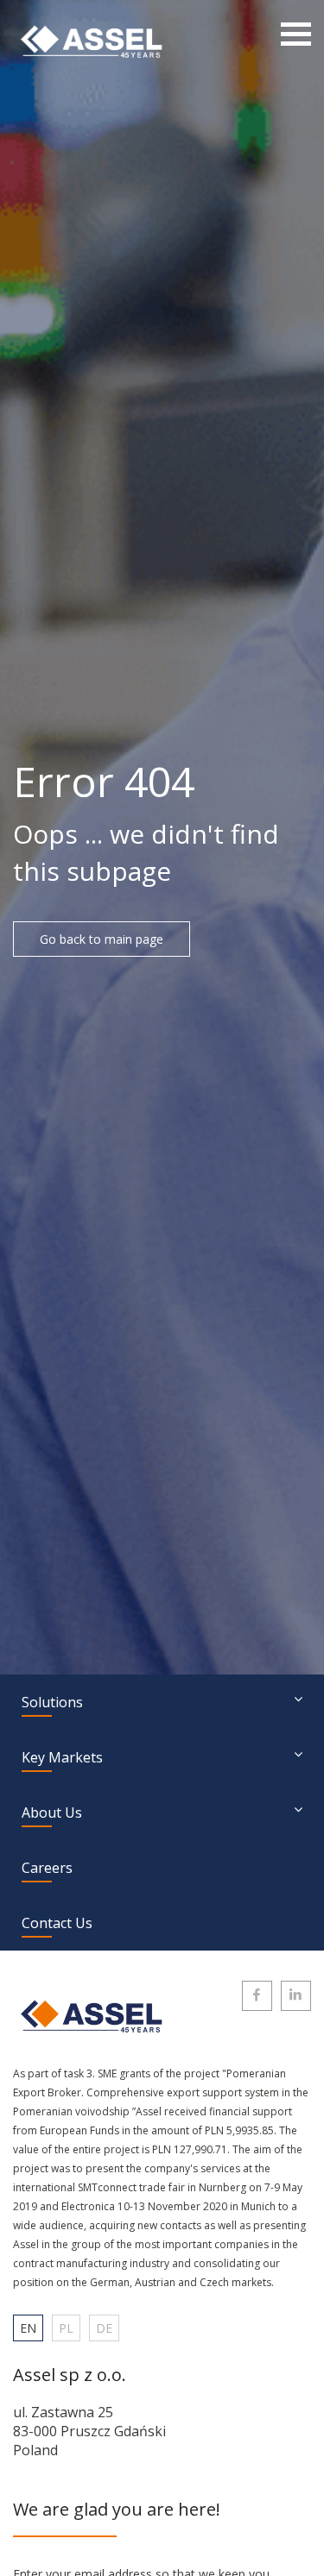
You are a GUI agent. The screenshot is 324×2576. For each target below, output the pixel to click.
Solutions (52, 1702)
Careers (47, 1868)
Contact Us (57, 1923)
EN (28, 2328)
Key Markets (62, 1757)
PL (66, 2328)
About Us (52, 1813)
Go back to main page (102, 939)
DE (104, 2328)
